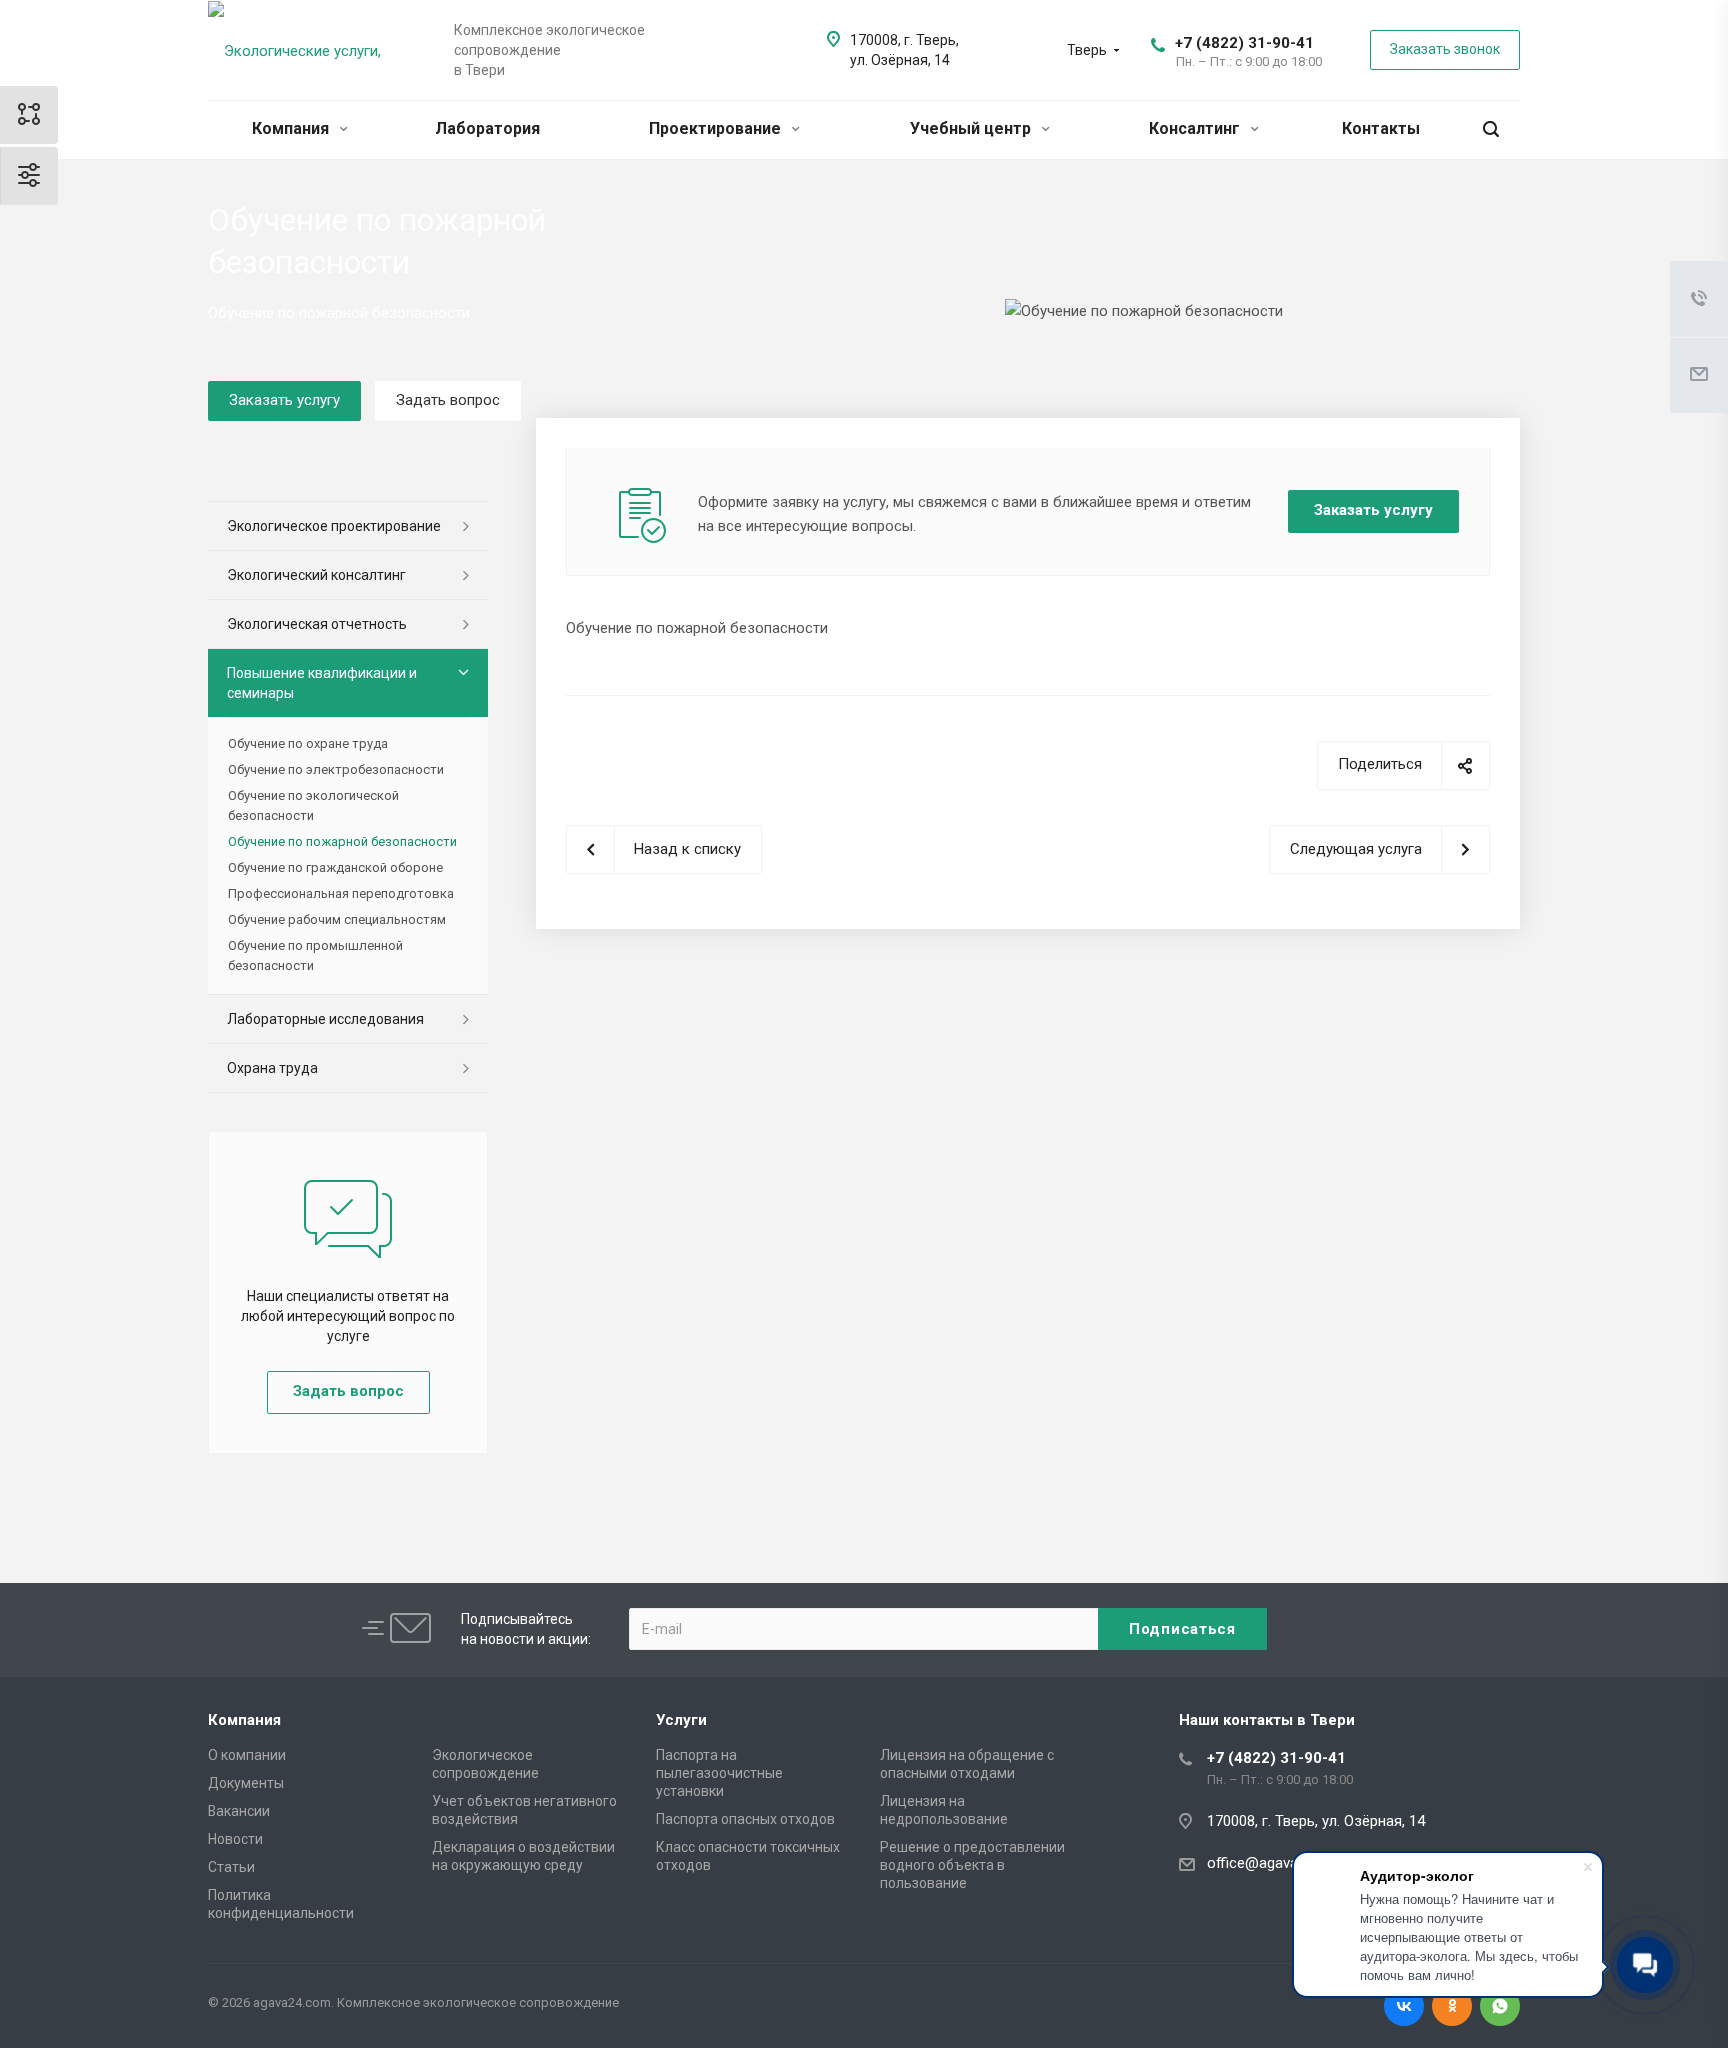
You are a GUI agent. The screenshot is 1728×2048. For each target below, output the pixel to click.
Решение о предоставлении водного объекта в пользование (972, 1865)
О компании (247, 1755)
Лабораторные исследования (325, 1019)
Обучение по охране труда (308, 743)
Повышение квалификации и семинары (322, 683)
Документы (246, 1783)
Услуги (681, 1720)
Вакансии (239, 1811)
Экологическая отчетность (317, 624)
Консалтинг (1196, 128)
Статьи (231, 1867)
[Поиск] (1491, 129)
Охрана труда (272, 1068)
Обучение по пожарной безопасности (342, 841)
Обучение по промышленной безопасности (315, 955)
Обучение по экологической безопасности (313, 805)
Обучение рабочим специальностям (337, 919)
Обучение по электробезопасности (336, 769)
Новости (235, 1839)
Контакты (1381, 128)
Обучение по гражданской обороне (335, 867)
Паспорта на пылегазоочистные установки (719, 1773)
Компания (292, 128)
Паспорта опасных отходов (745, 1819)
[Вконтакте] (1404, 2006)
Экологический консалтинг (316, 575)
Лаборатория (487, 128)
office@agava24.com (1277, 1863)
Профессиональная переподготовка (341, 893)
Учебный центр (972, 128)
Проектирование (717, 128)
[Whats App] (1500, 2006)
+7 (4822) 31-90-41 (1244, 43)
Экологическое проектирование (334, 526)
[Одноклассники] (1452, 2006)
